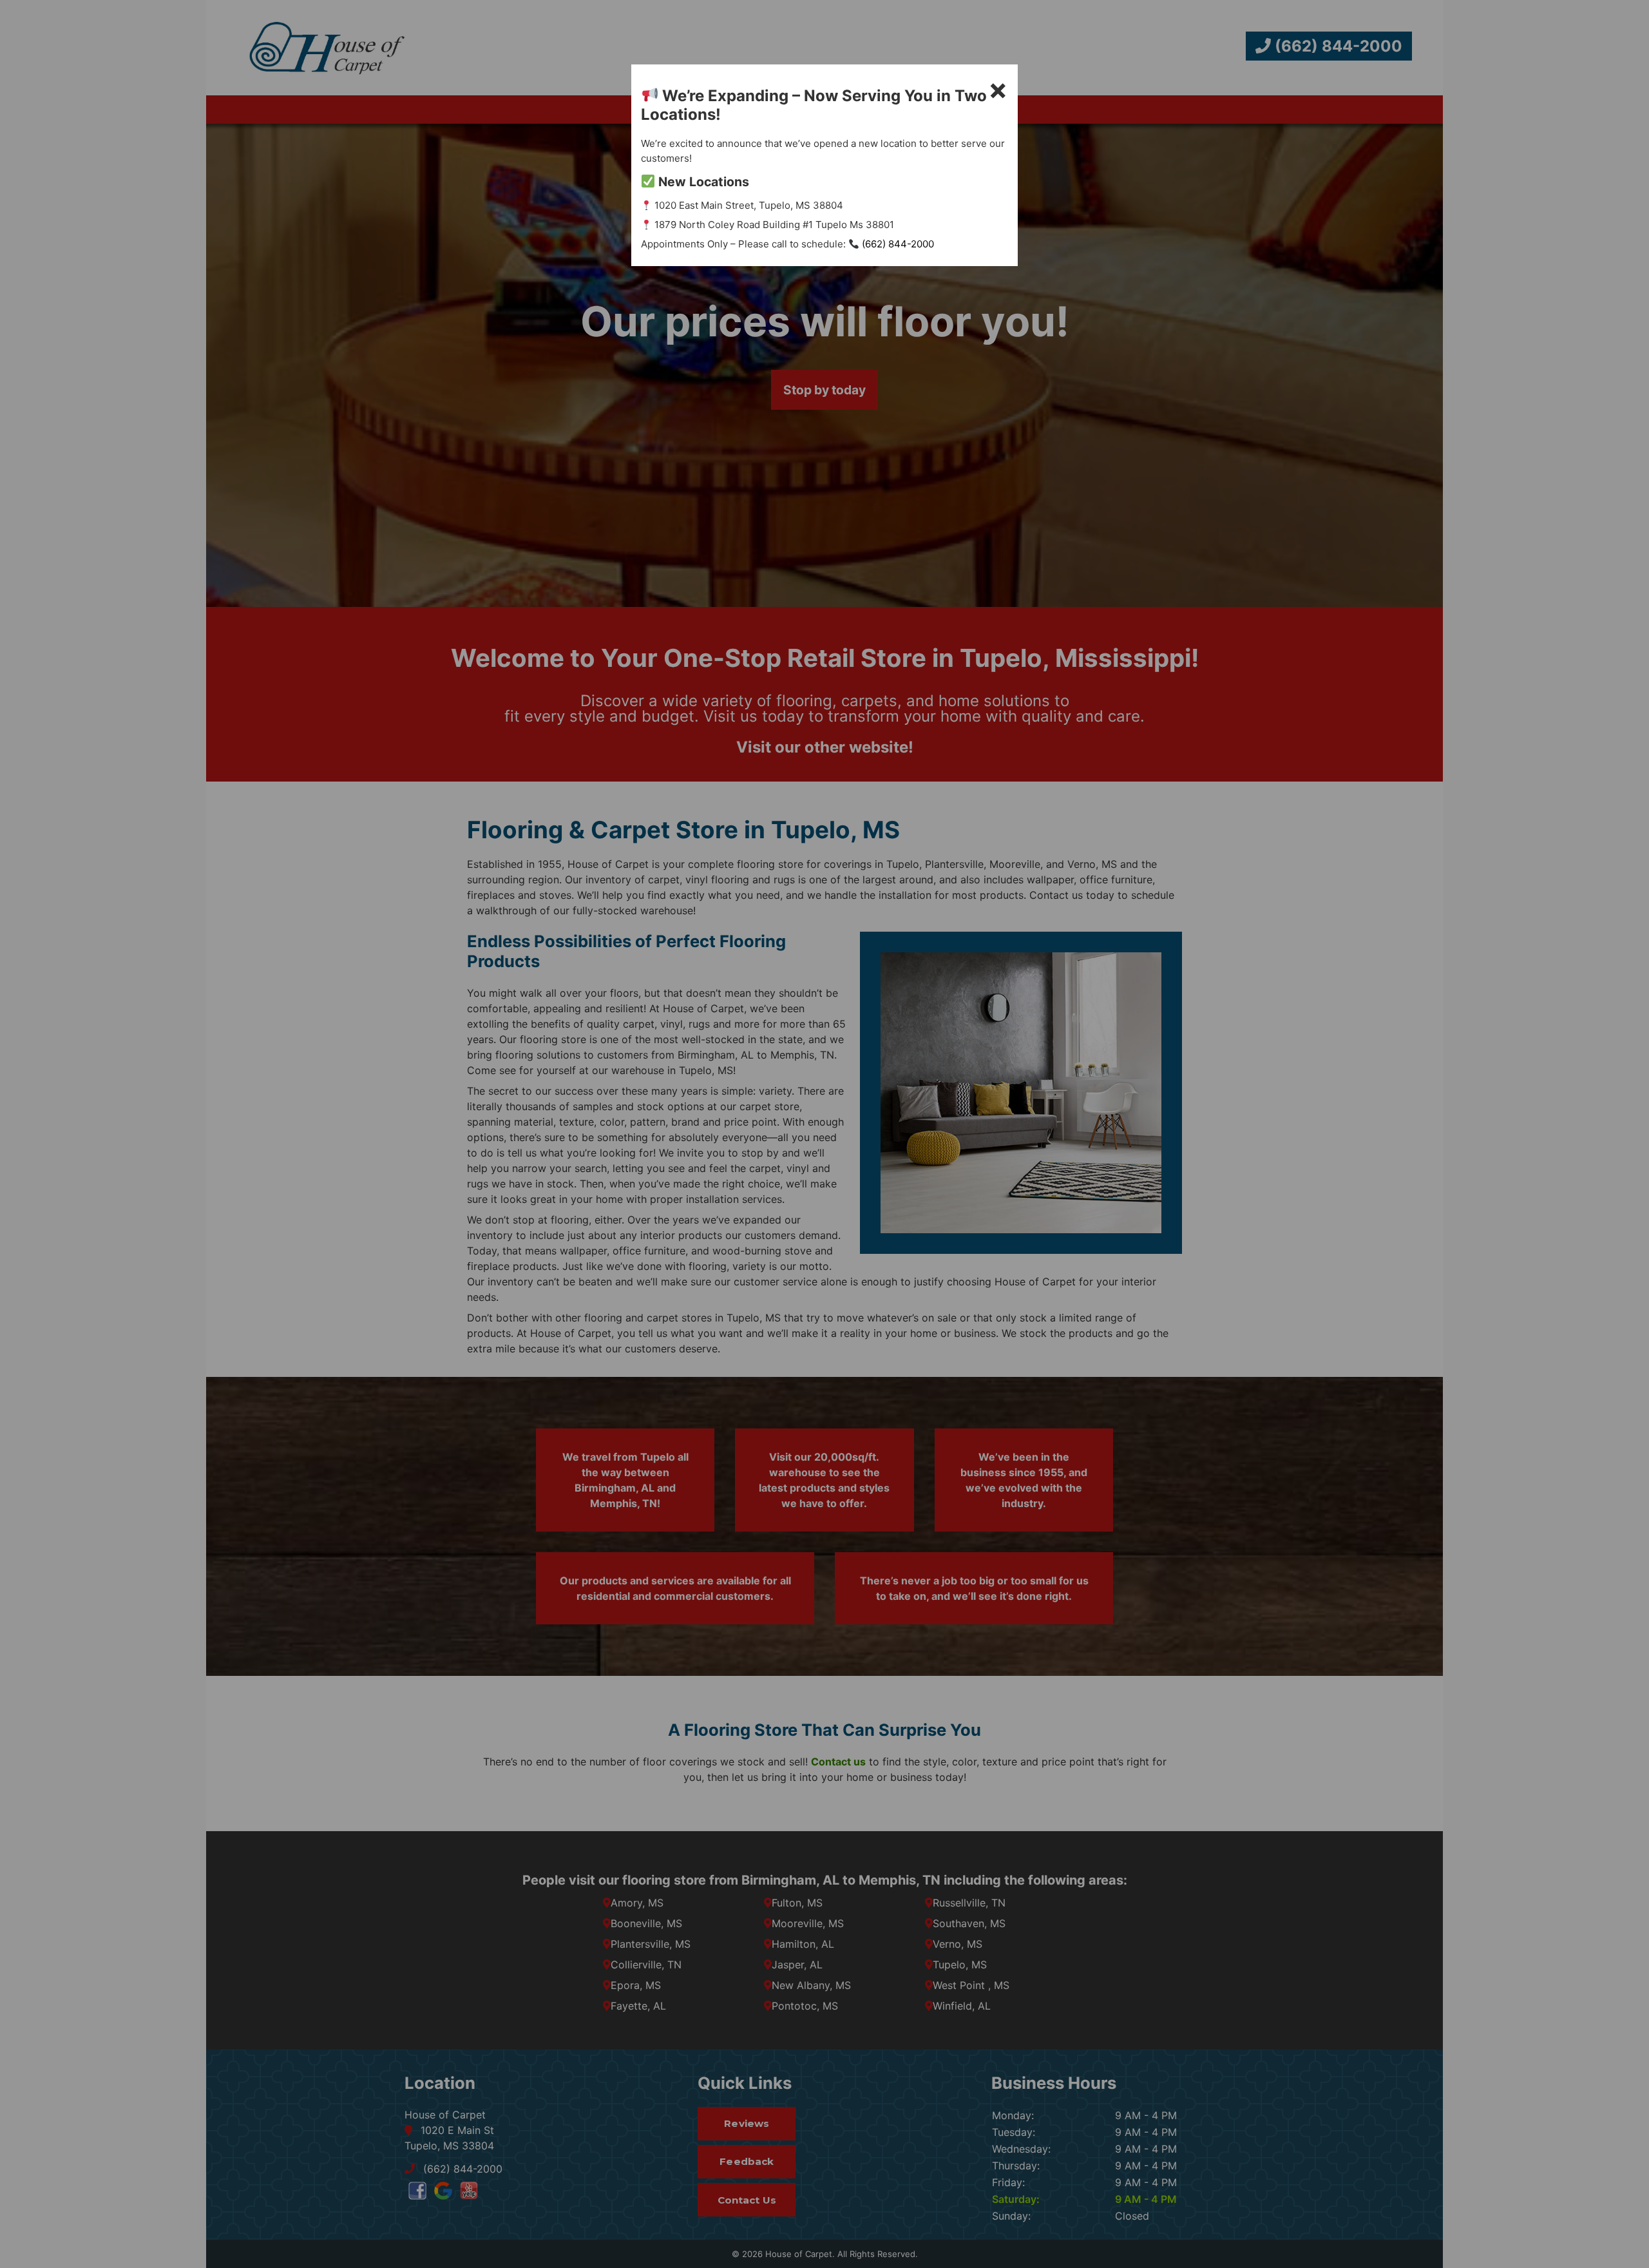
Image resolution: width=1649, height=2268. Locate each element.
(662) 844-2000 (897, 244)
